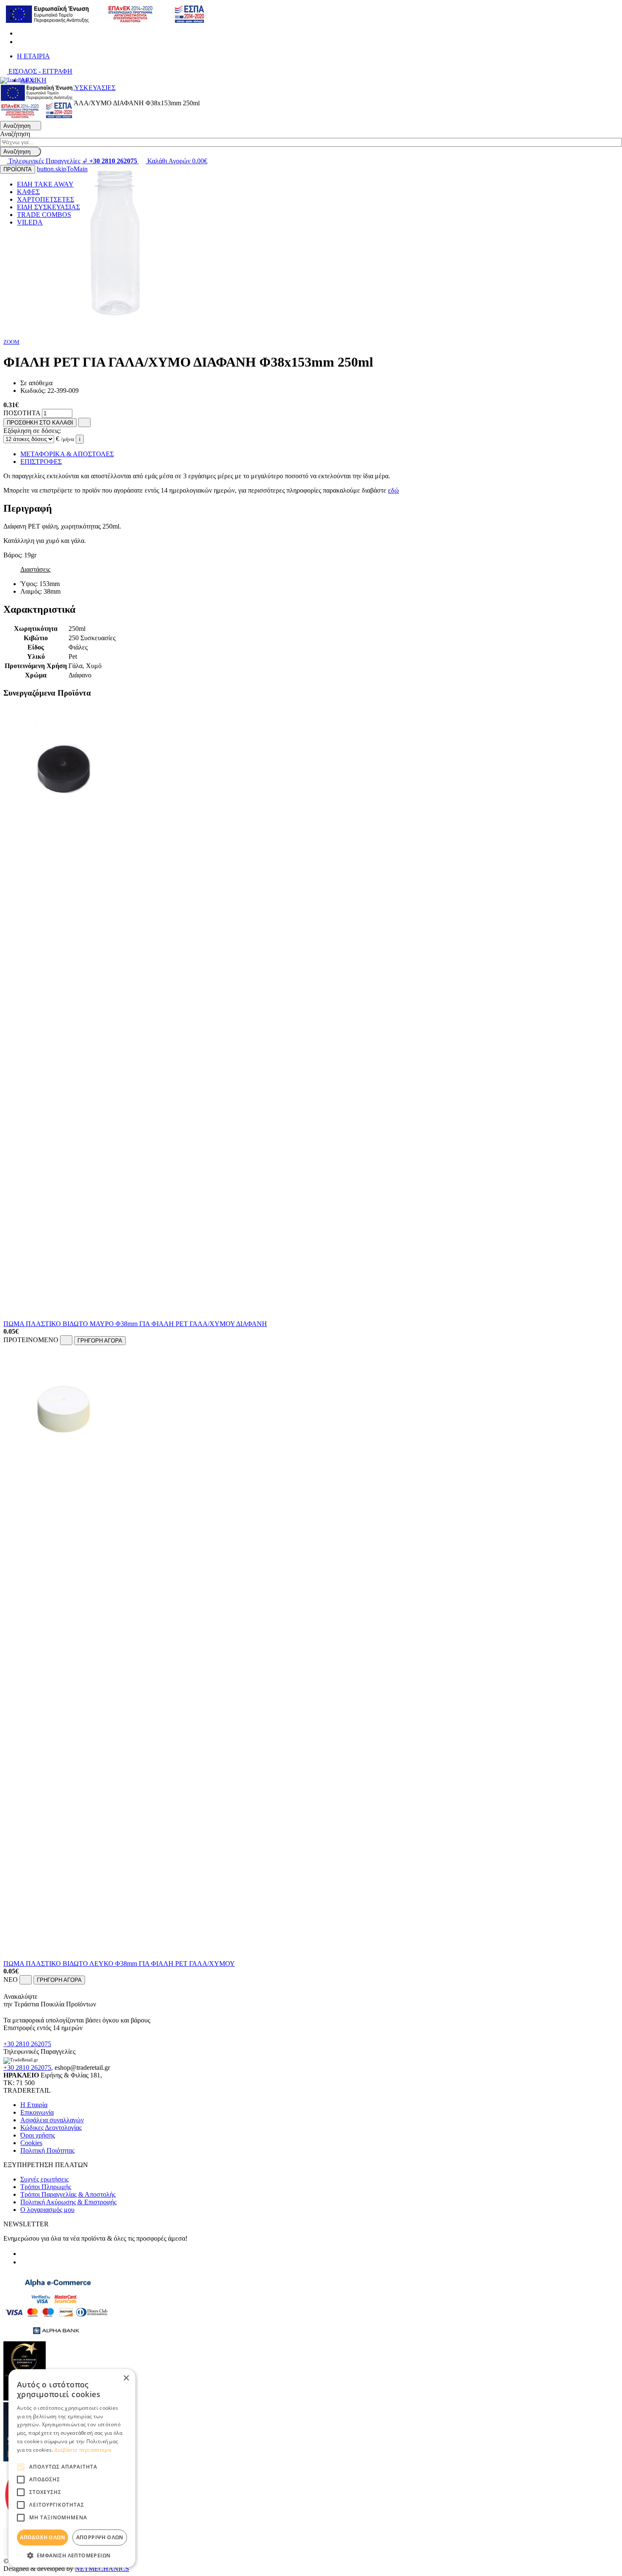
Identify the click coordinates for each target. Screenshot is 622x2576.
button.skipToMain (62, 169)
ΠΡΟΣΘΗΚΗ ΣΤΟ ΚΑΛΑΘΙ (40, 423)
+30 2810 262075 (27, 2044)
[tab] (311, 508)
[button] (72, 2555)
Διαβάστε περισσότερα (83, 2450)
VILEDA (30, 222)
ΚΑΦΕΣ (28, 192)
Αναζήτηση (15, 134)
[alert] (72, 2468)
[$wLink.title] (37, 117)
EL (21, 10)
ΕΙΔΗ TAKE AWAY (45, 184)
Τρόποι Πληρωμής (46, 2187)
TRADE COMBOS (44, 215)
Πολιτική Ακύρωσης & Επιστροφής (68, 2202)
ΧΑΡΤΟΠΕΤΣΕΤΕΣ (45, 199)
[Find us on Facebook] (20, 33)
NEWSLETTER (26, 2224)
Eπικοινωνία (37, 2112)
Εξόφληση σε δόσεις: (32, 431)
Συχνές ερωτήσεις (44, 2179)
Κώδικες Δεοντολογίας (51, 2128)
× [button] (126, 2378)
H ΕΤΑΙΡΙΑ (33, 56)
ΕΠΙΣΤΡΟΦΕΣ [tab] (41, 462)
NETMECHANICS (102, 2569)
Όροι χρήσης (38, 2135)
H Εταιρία (34, 2105)
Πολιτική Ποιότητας (47, 2150)
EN (22, 18)
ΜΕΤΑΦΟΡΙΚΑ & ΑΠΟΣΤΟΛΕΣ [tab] (67, 454)
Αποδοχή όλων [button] (43, 2537)
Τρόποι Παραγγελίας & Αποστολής (68, 2194)
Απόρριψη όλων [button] (100, 2537)
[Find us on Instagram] (20, 42)
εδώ (394, 490)
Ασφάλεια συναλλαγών (52, 2120)
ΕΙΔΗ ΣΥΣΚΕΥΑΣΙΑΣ (48, 207)
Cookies (31, 2143)
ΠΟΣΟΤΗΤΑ (22, 413)
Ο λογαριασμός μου (47, 2210)
